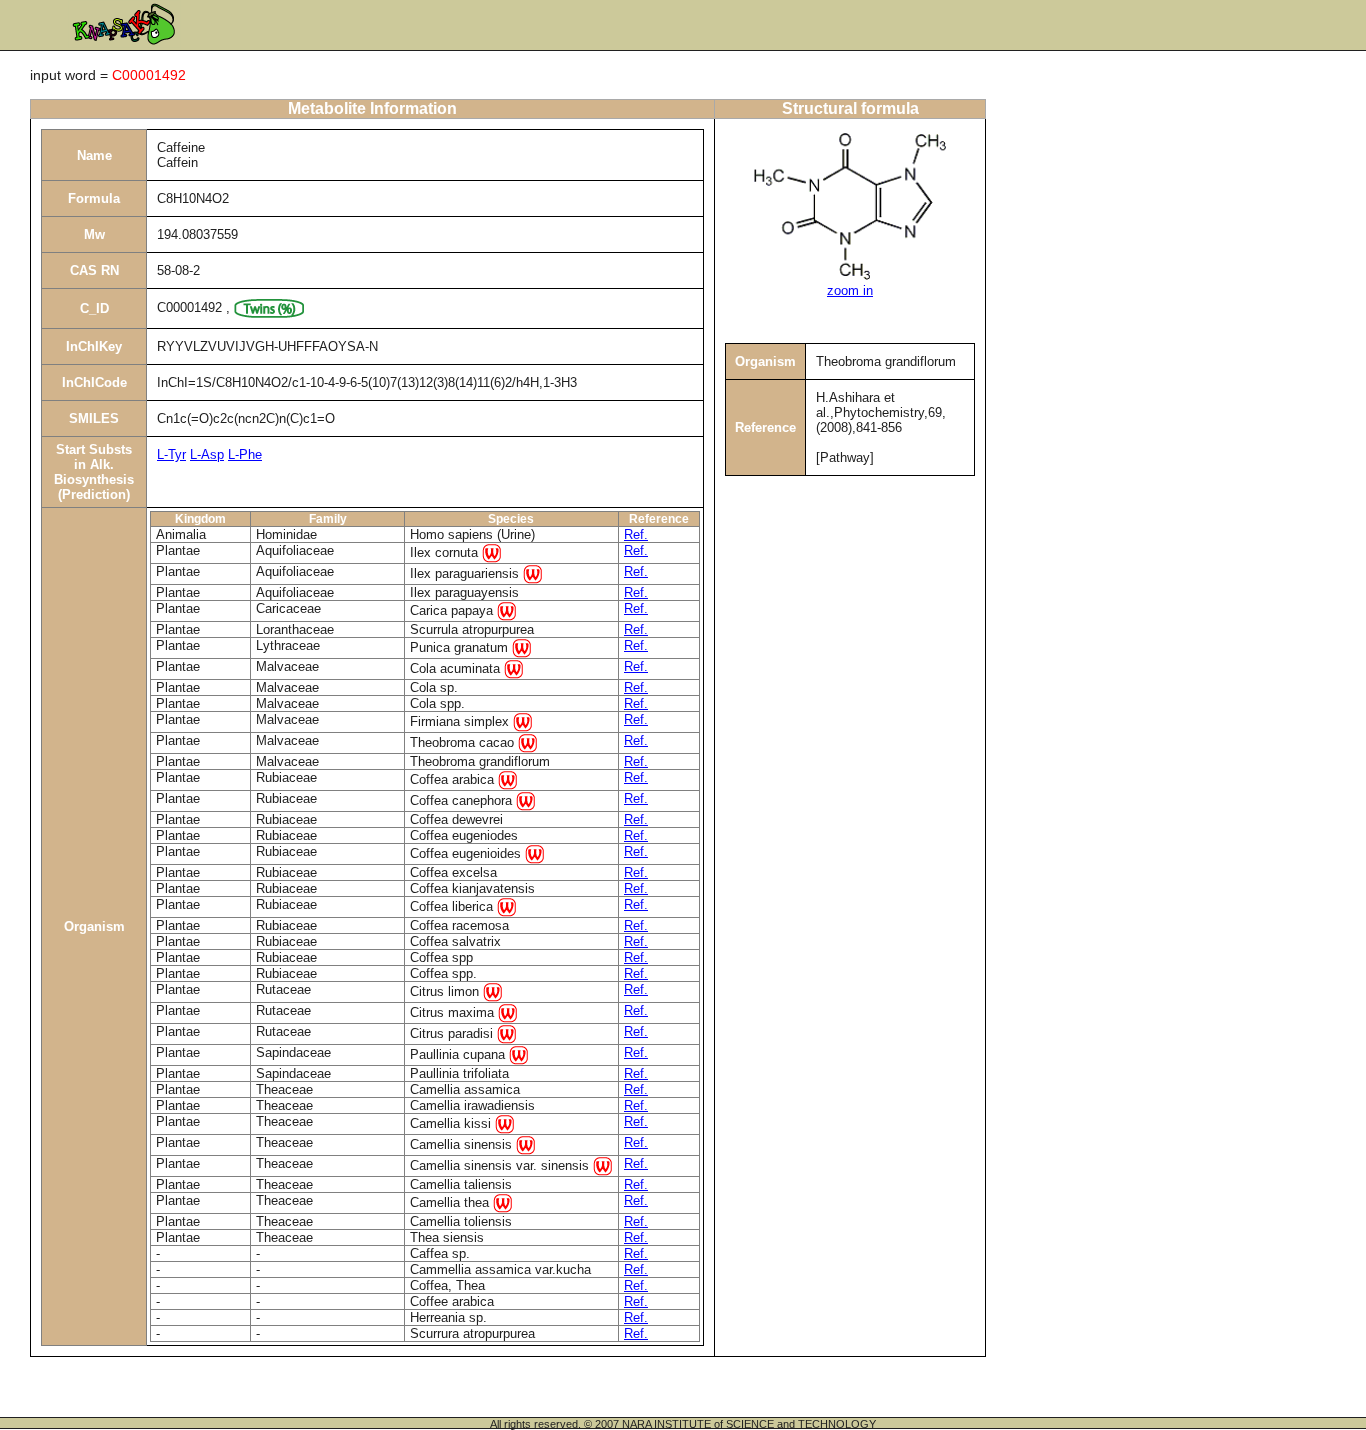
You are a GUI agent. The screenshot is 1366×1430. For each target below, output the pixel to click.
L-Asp (207, 454)
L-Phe (245, 454)
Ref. (636, 534)
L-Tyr (171, 454)
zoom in (850, 290)
